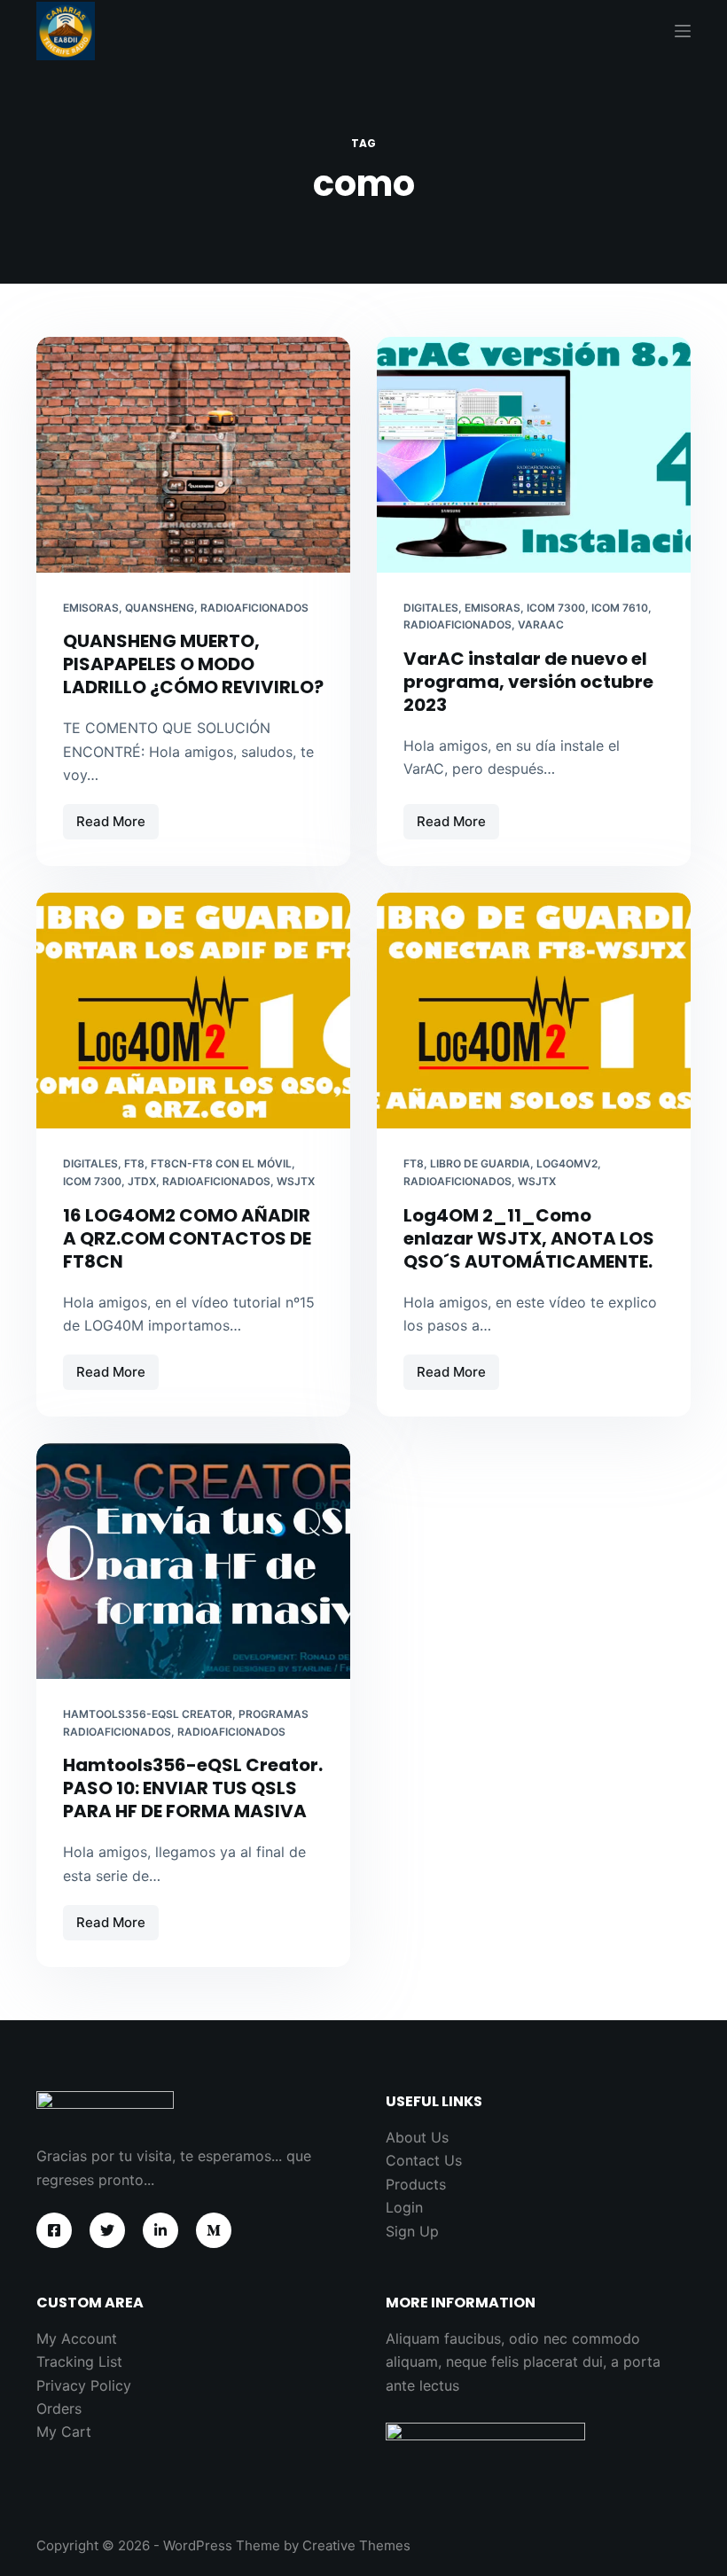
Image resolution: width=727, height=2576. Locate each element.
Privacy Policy (84, 2385)
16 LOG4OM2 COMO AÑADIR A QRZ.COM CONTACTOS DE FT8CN (187, 1238)
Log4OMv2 (567, 1163)
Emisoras (91, 608)
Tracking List (79, 2361)
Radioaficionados (254, 608)
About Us (417, 2137)
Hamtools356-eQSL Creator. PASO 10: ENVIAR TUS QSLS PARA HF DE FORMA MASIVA (193, 1788)
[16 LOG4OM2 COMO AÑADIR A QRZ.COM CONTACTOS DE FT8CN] (193, 1011)
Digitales (431, 608)
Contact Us (424, 2160)
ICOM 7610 (620, 608)
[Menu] (683, 31)
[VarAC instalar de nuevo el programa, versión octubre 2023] (534, 455)
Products (416, 2184)
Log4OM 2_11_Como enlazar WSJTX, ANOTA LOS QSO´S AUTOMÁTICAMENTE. (529, 1238)
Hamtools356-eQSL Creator (148, 1714)
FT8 (134, 1163)
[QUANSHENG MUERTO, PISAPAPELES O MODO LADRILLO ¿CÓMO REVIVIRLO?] (193, 455)
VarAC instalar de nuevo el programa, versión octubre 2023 (528, 682)
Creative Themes (356, 2545)
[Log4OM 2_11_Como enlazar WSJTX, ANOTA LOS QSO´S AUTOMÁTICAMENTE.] (534, 1011)
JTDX (142, 1181)
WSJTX (296, 1181)
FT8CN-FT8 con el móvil (221, 1163)
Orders (59, 2408)
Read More (117, 826)
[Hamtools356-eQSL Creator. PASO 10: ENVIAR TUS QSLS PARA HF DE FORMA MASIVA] (193, 1561)
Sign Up (412, 2231)
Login (404, 2207)
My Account (77, 2338)
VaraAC (541, 624)
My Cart (64, 2432)
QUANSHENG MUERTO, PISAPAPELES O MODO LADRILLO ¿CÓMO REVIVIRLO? (193, 664)
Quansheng (160, 608)
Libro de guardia (480, 1163)
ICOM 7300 (556, 608)
